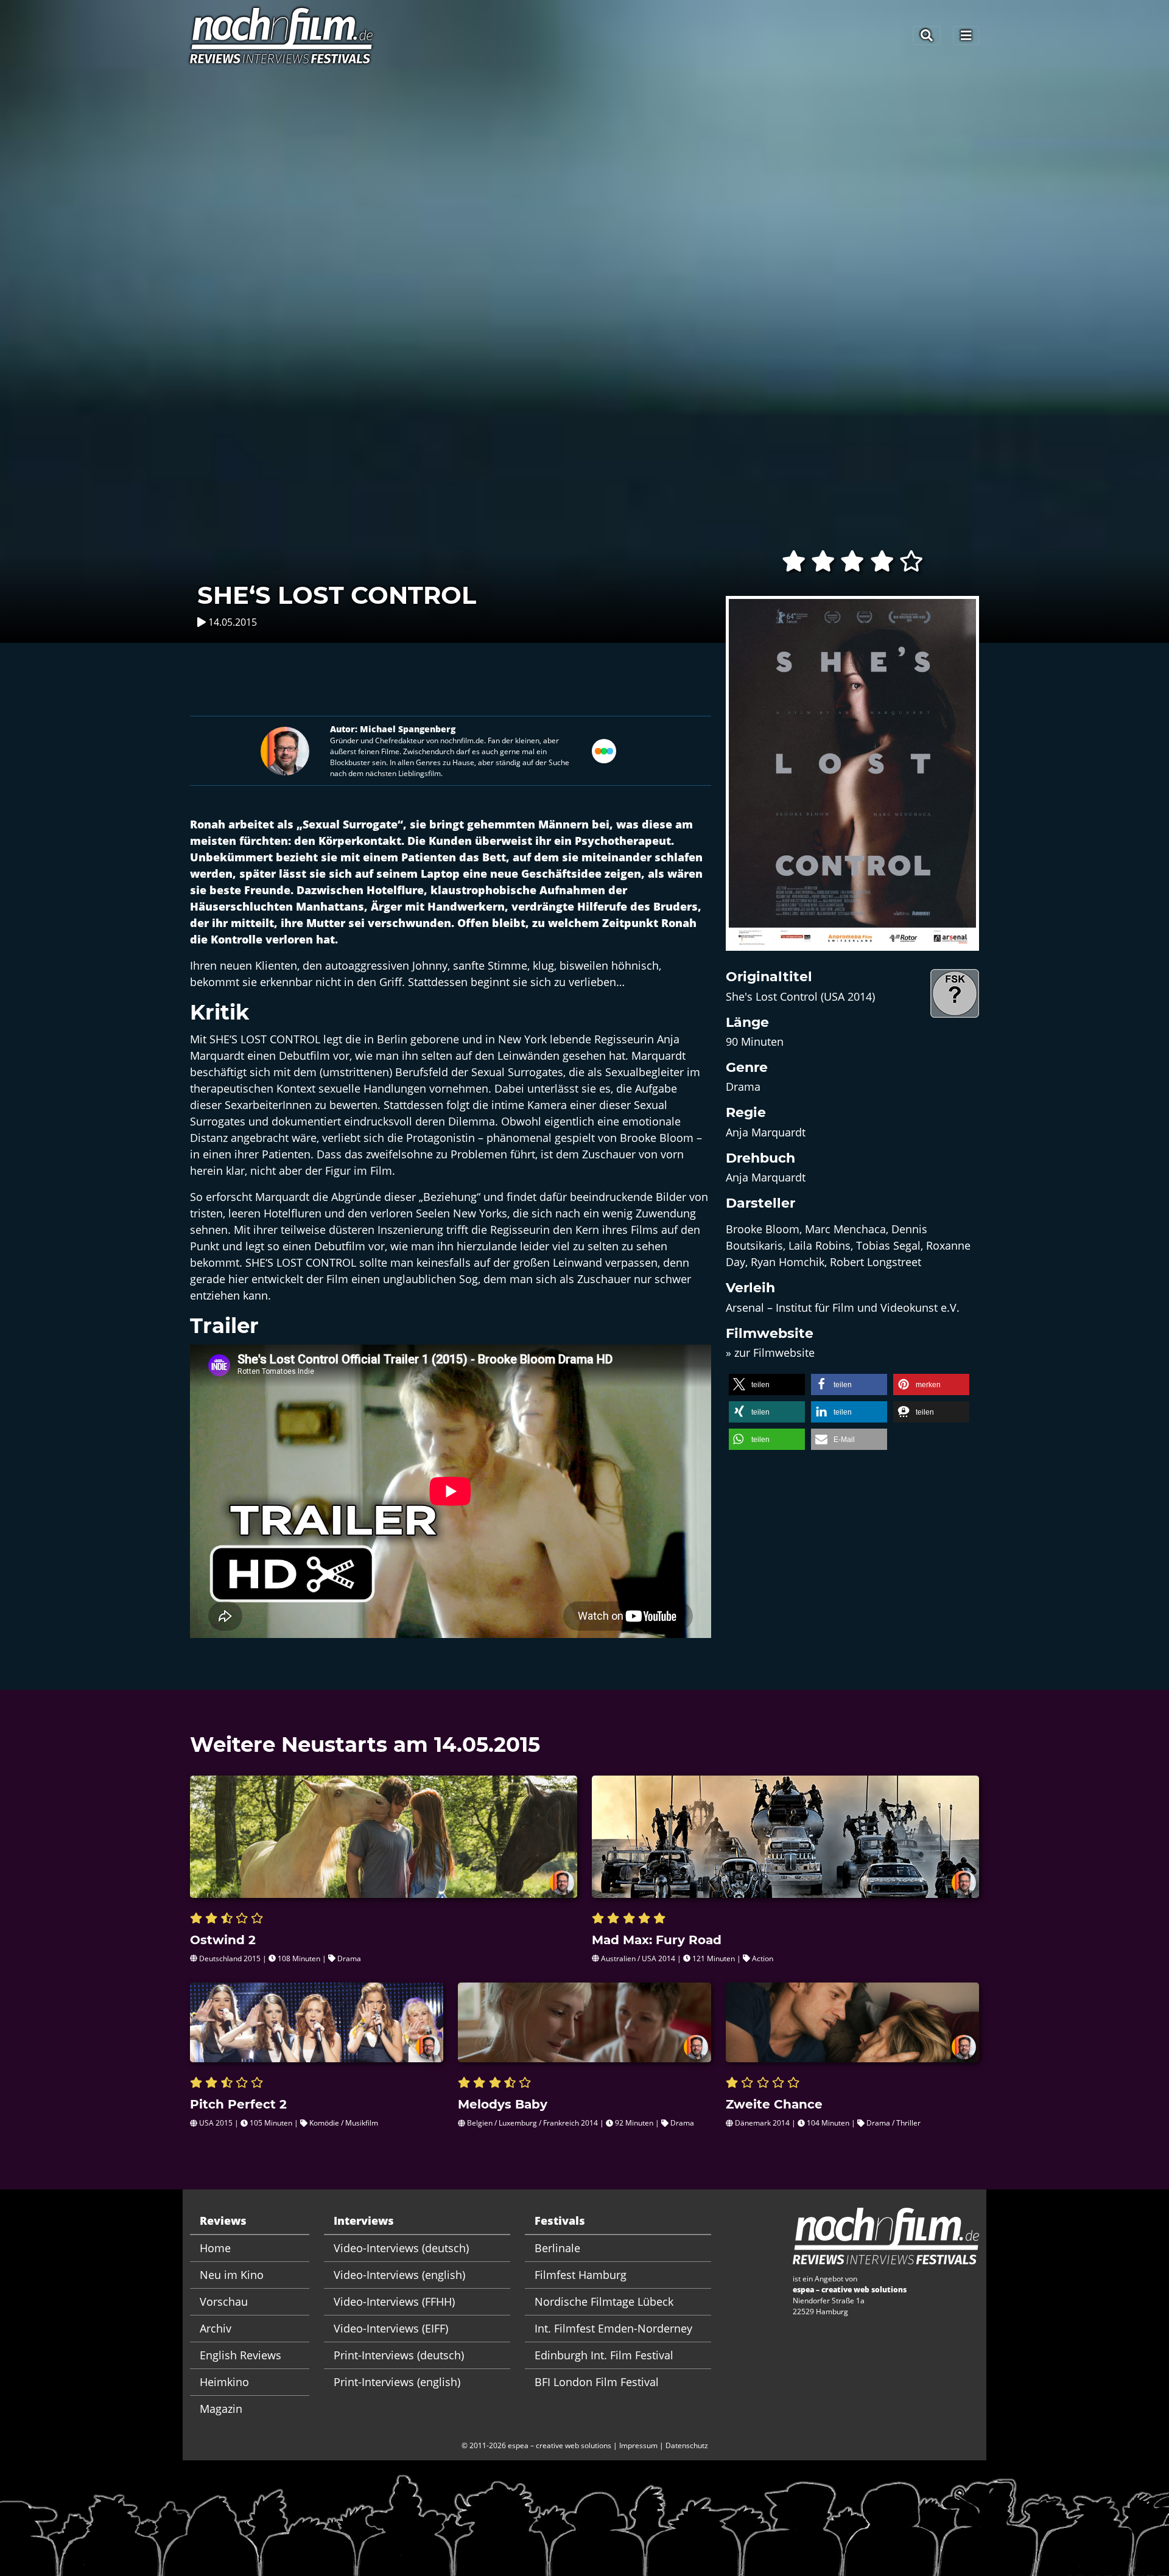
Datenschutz (687, 2445)
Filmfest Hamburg (581, 2275)
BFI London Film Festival (597, 2382)
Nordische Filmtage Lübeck (604, 2301)
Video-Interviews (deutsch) (401, 2248)
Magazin (221, 2409)
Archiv (216, 2328)
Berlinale (557, 2248)
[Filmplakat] (852, 781)
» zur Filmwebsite (770, 1353)
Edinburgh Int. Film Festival (604, 2355)
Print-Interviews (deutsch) (399, 2355)
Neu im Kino (232, 2275)
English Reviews (240, 2355)
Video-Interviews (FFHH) (394, 2301)
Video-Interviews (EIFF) (391, 2328)
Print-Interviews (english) (397, 2382)
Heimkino (224, 2382)
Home (215, 2248)
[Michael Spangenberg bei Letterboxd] (604, 749)
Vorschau (224, 2301)
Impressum (638, 2445)
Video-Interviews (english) (399, 2275)
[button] (767, 1384)
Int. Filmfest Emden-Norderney (613, 2328)
